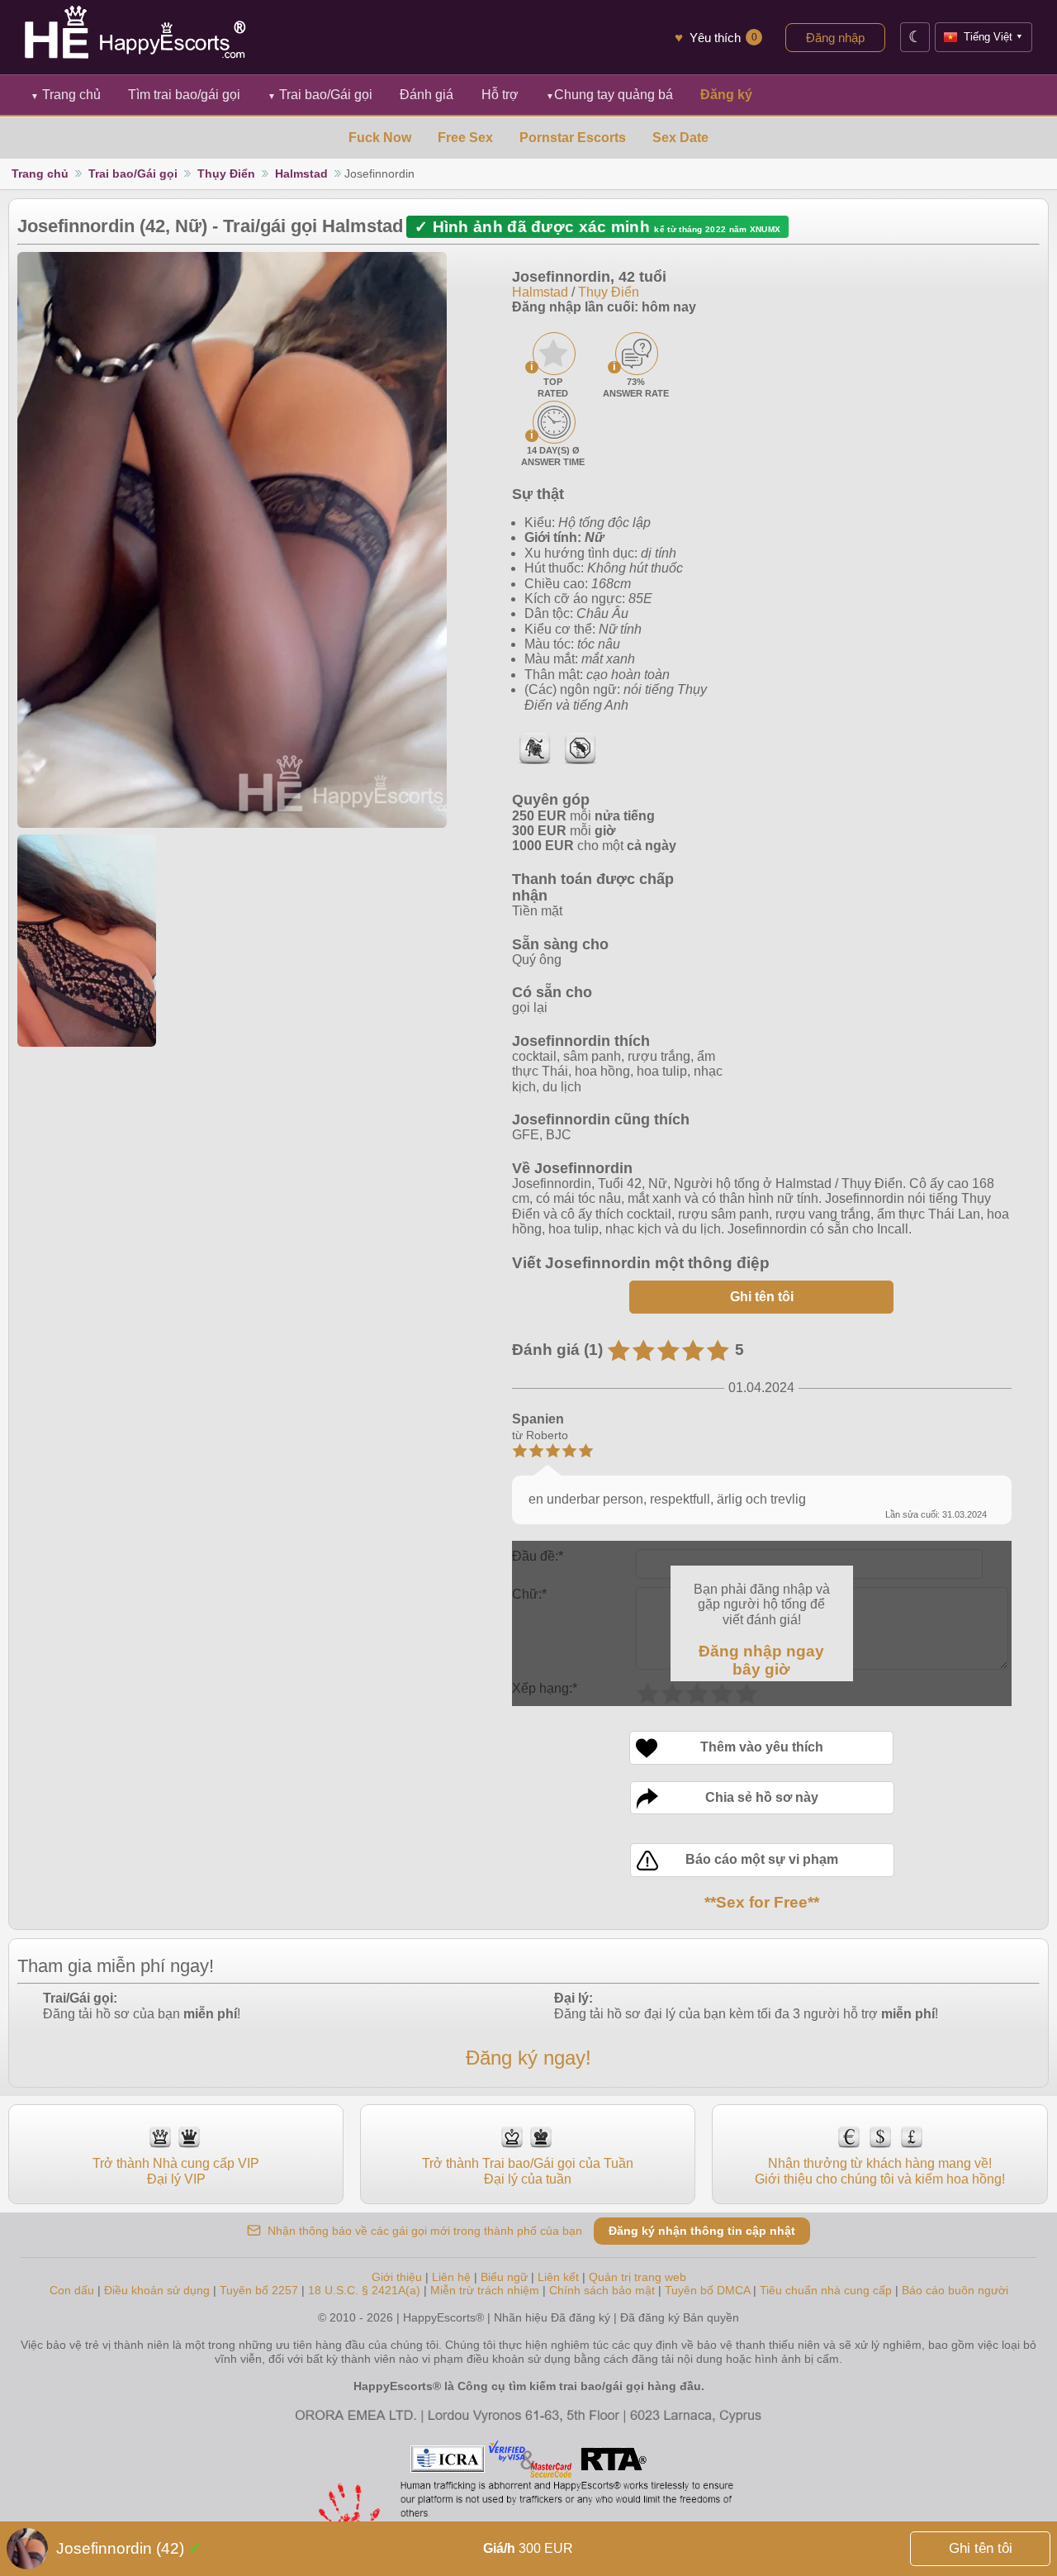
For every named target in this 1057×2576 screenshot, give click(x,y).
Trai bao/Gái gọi (320, 95)
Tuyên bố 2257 (259, 2290)
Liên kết (558, 2277)
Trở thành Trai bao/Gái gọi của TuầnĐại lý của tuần (528, 2171)
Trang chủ (66, 95)
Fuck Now (380, 138)
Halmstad (301, 173)
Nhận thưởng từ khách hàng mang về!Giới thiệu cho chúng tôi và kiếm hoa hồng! (880, 2171)
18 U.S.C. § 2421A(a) (366, 2290)
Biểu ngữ (504, 2277)
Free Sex (465, 138)
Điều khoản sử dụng (157, 2290)
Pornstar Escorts (573, 138)
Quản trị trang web (638, 2277)
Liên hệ (451, 2277)
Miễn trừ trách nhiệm (485, 2290)
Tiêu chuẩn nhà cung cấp (826, 2290)
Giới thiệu (397, 2277)
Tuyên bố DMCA (707, 2290)
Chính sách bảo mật (602, 2290)
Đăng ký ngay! (528, 2058)
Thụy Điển (226, 173)
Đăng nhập (835, 38)
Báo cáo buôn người (955, 2290)
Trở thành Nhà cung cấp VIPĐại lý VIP (176, 2171)
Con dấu (72, 2290)
